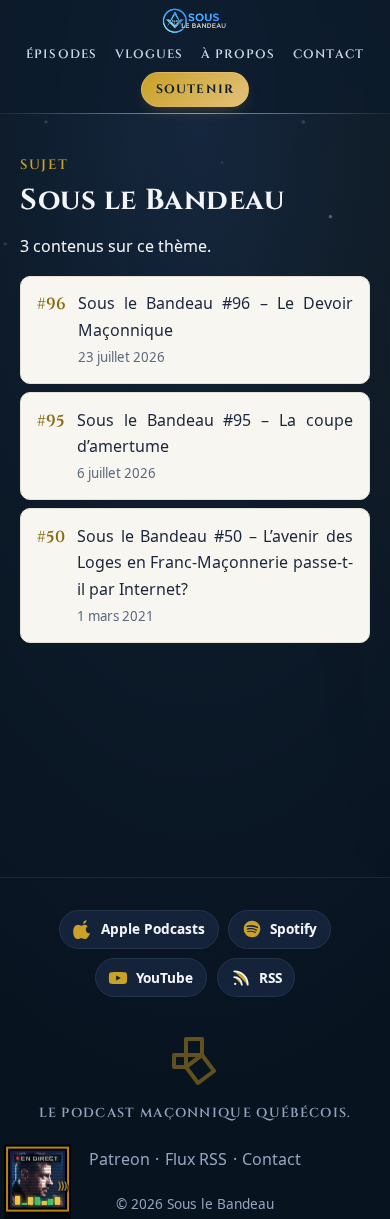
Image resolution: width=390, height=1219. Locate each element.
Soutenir (195, 89)
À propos (238, 54)
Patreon (119, 1159)
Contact (328, 54)
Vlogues (149, 54)
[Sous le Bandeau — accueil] (195, 21)
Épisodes (61, 54)
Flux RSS (196, 1159)
